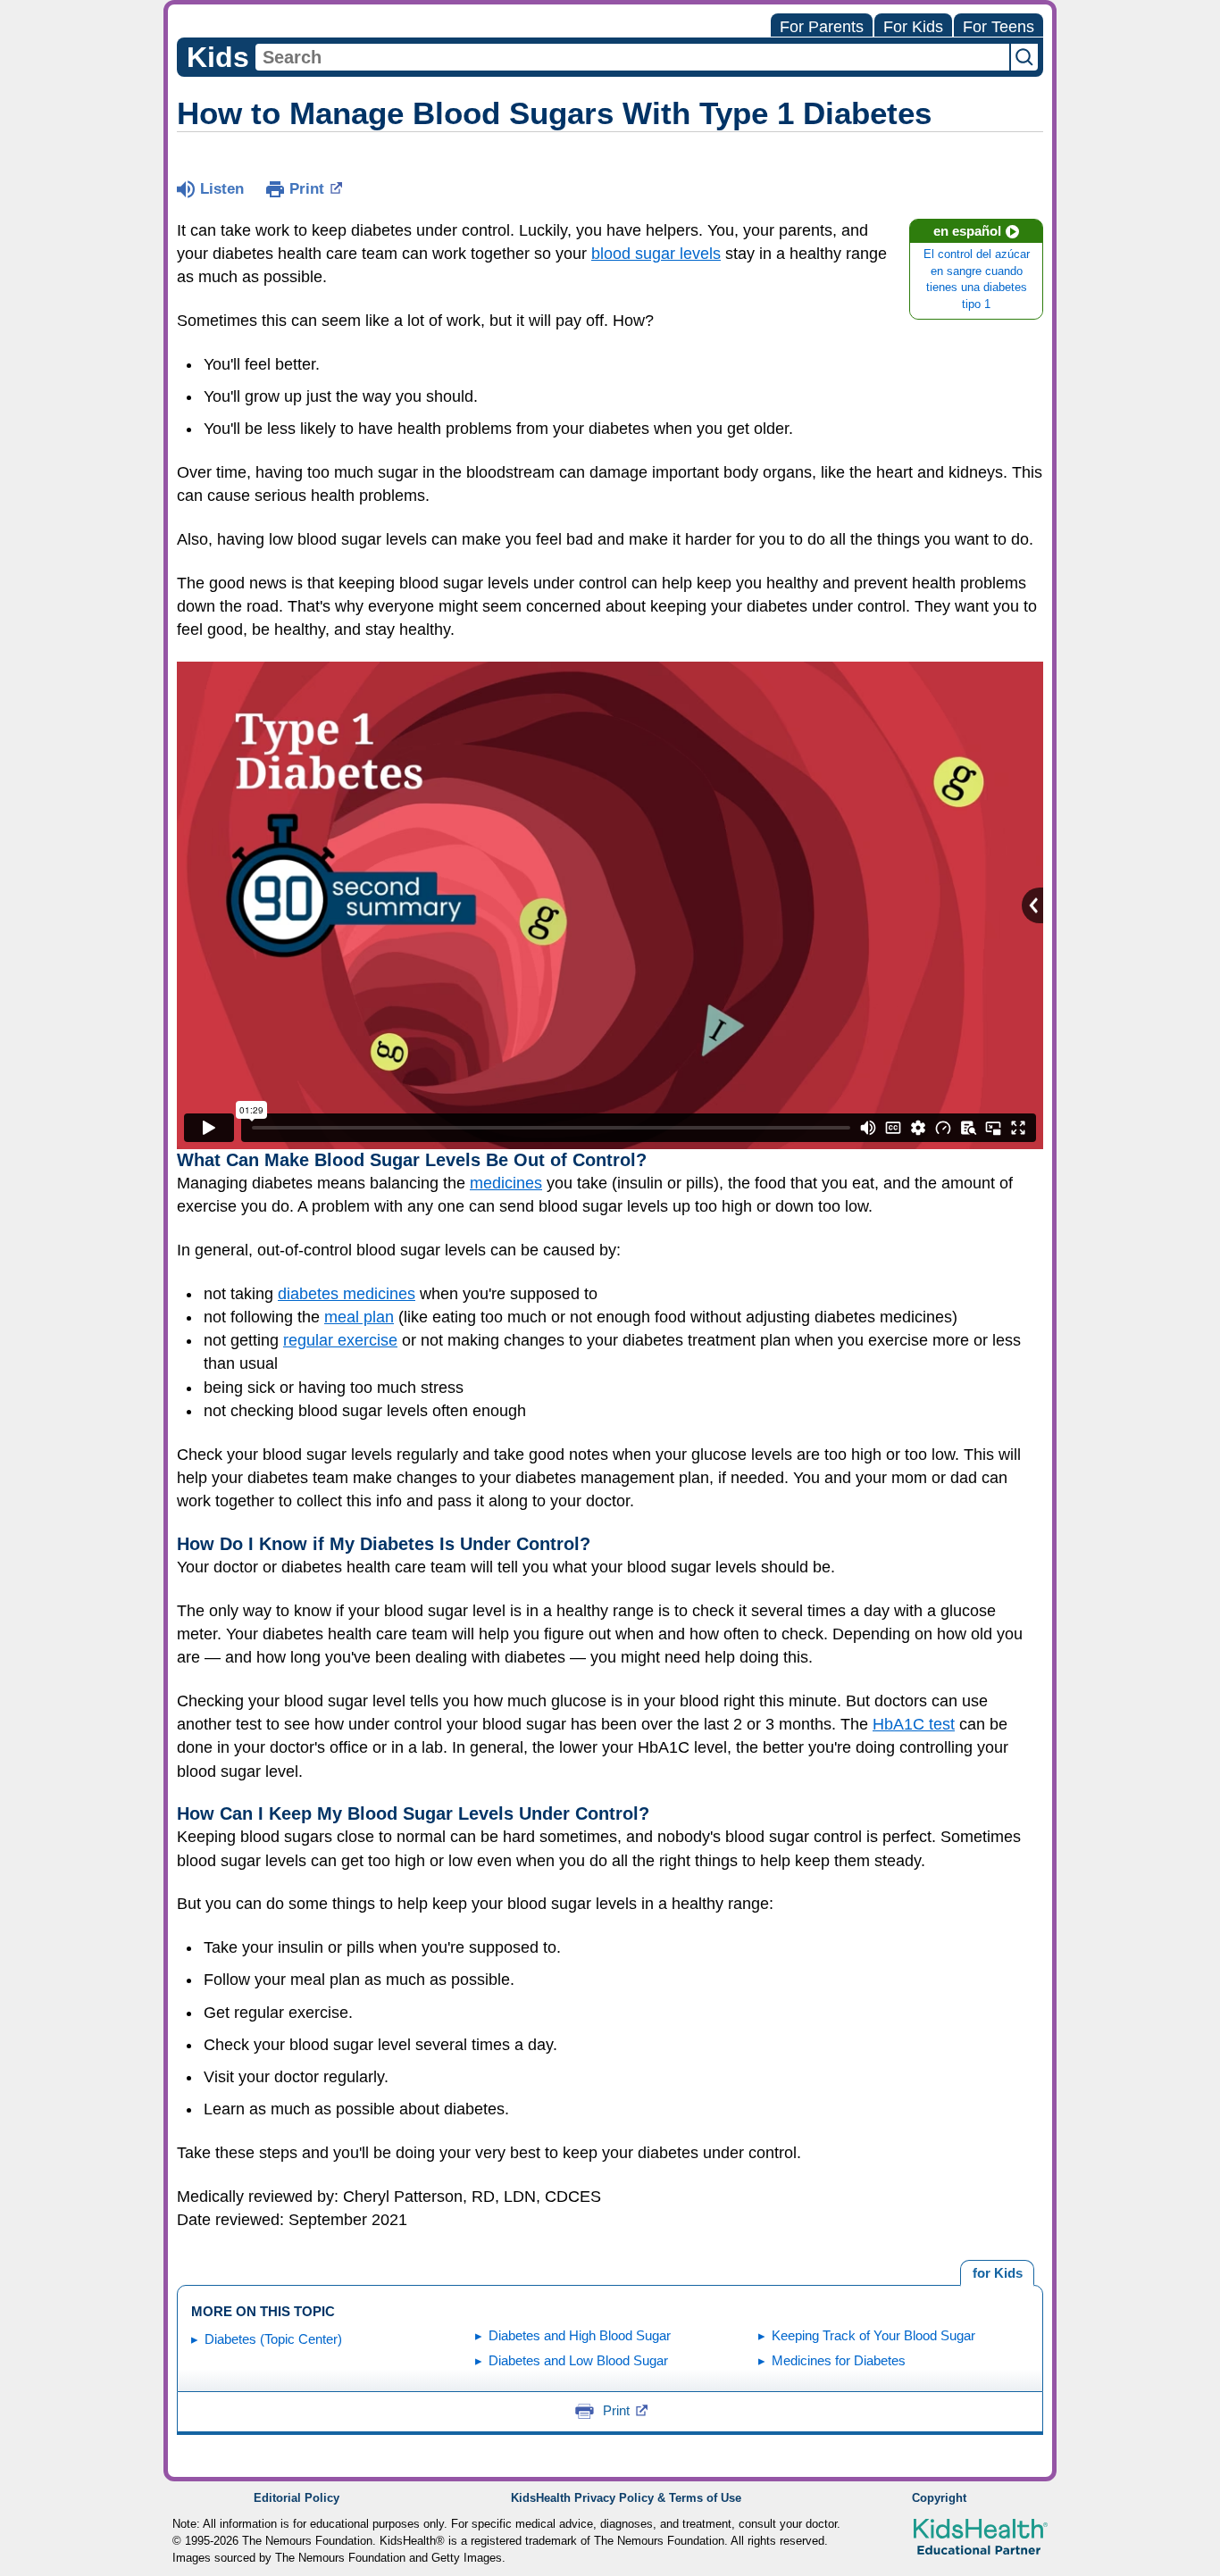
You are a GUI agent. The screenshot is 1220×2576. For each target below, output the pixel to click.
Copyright (939, 2498)
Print (307, 189)
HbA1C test (914, 1724)
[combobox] (632, 57)
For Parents (822, 27)
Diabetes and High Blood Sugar (580, 2335)
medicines (506, 1183)
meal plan (359, 1317)
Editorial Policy (297, 2498)
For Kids (913, 27)
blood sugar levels (656, 254)
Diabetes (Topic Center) (273, 2339)
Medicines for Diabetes (839, 2360)
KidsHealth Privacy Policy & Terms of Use (626, 2498)
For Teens (999, 27)
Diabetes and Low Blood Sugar (578, 2360)
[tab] (997, 2273)
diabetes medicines (347, 1294)
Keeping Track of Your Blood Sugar (873, 2335)
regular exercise (340, 1340)
